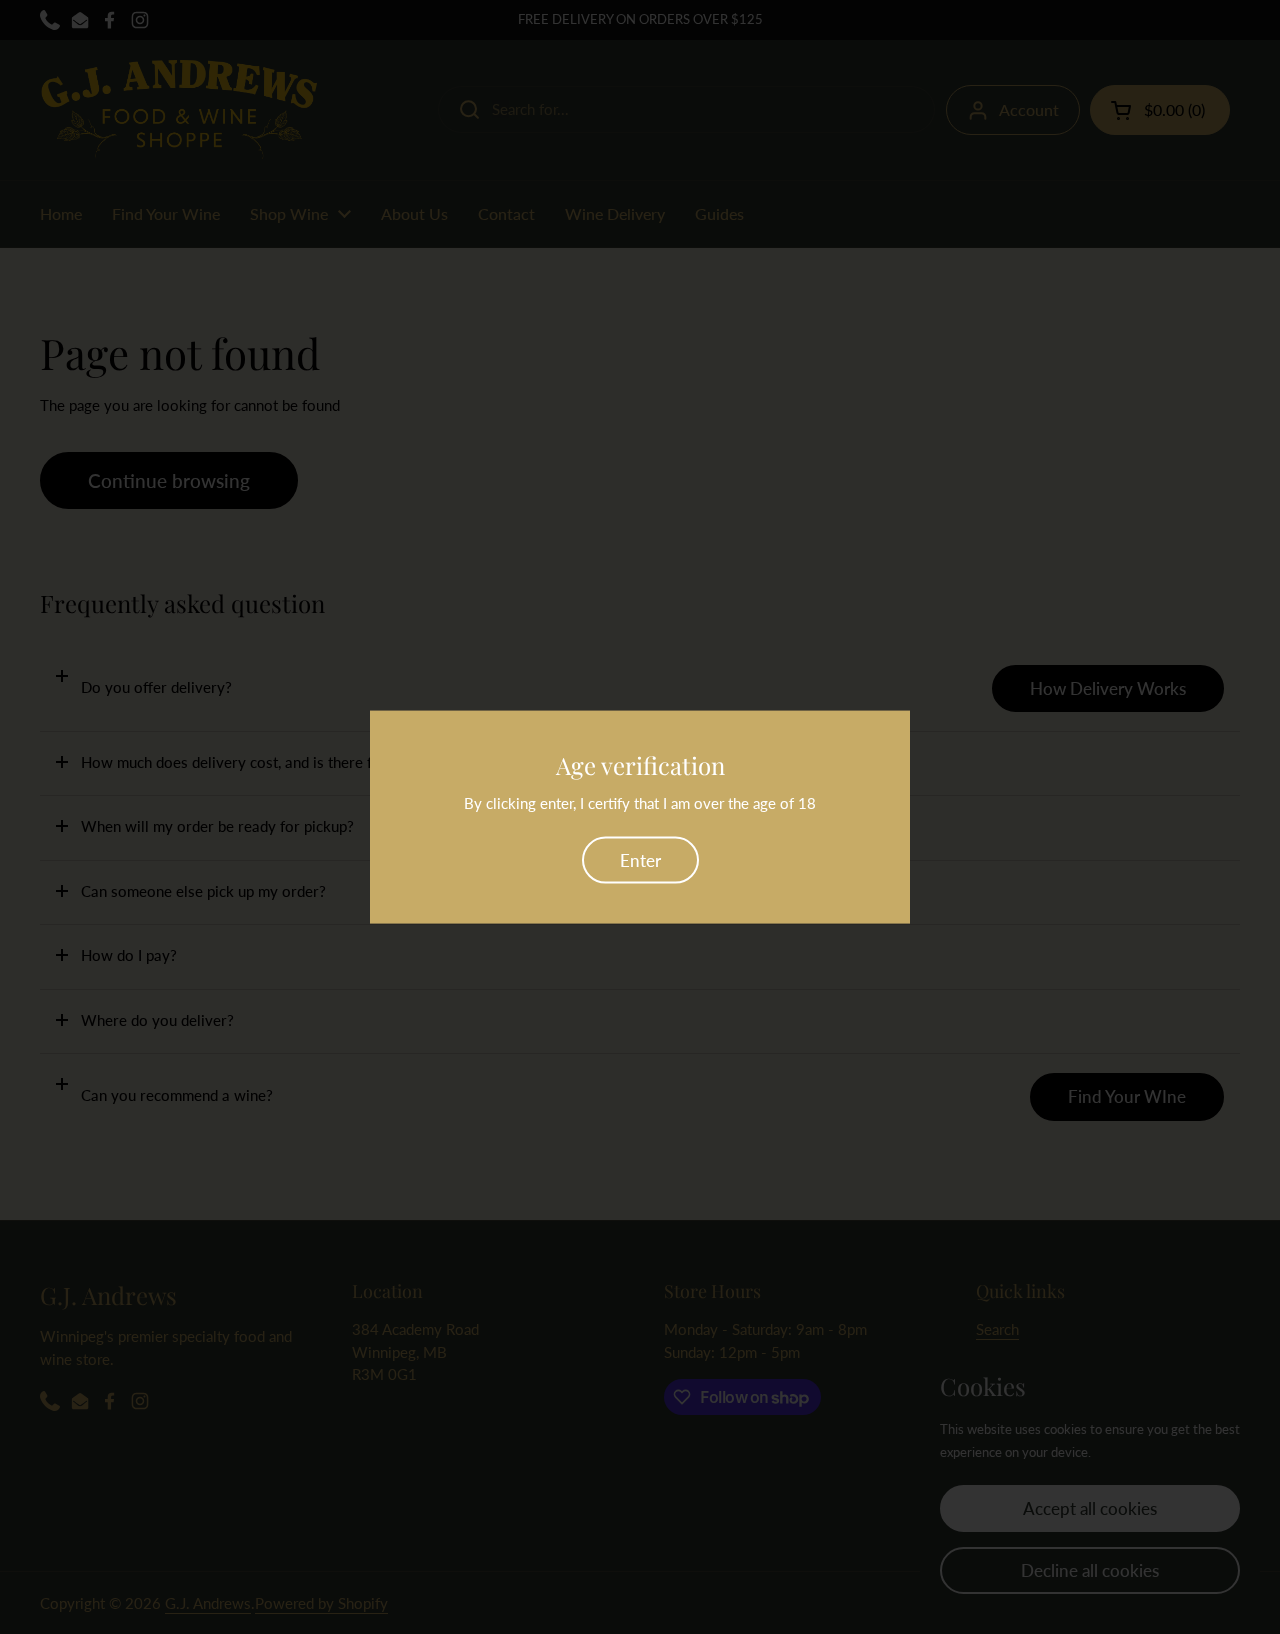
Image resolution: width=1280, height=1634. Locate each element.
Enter (640, 859)
